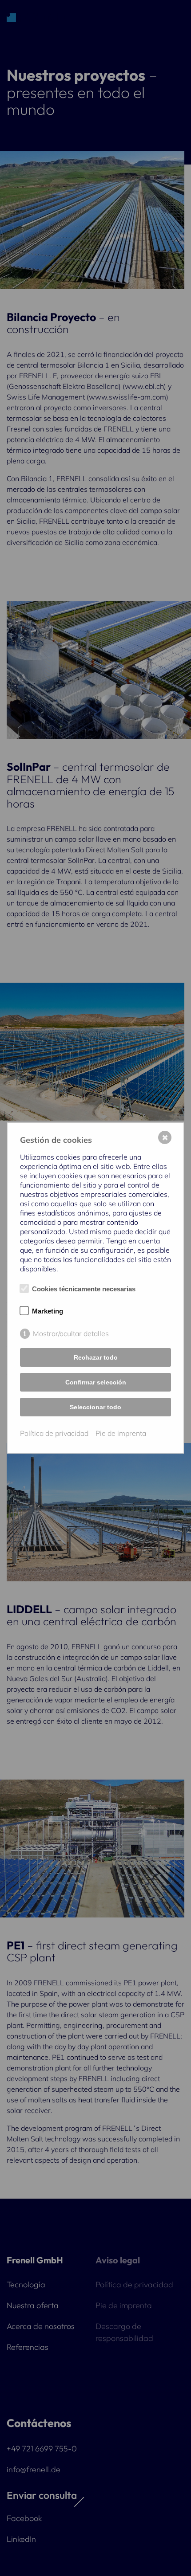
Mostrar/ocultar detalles (71, 1333)
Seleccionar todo (95, 1407)
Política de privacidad (54, 1433)
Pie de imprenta (121, 1433)
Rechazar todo (96, 1357)
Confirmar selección (96, 1382)
